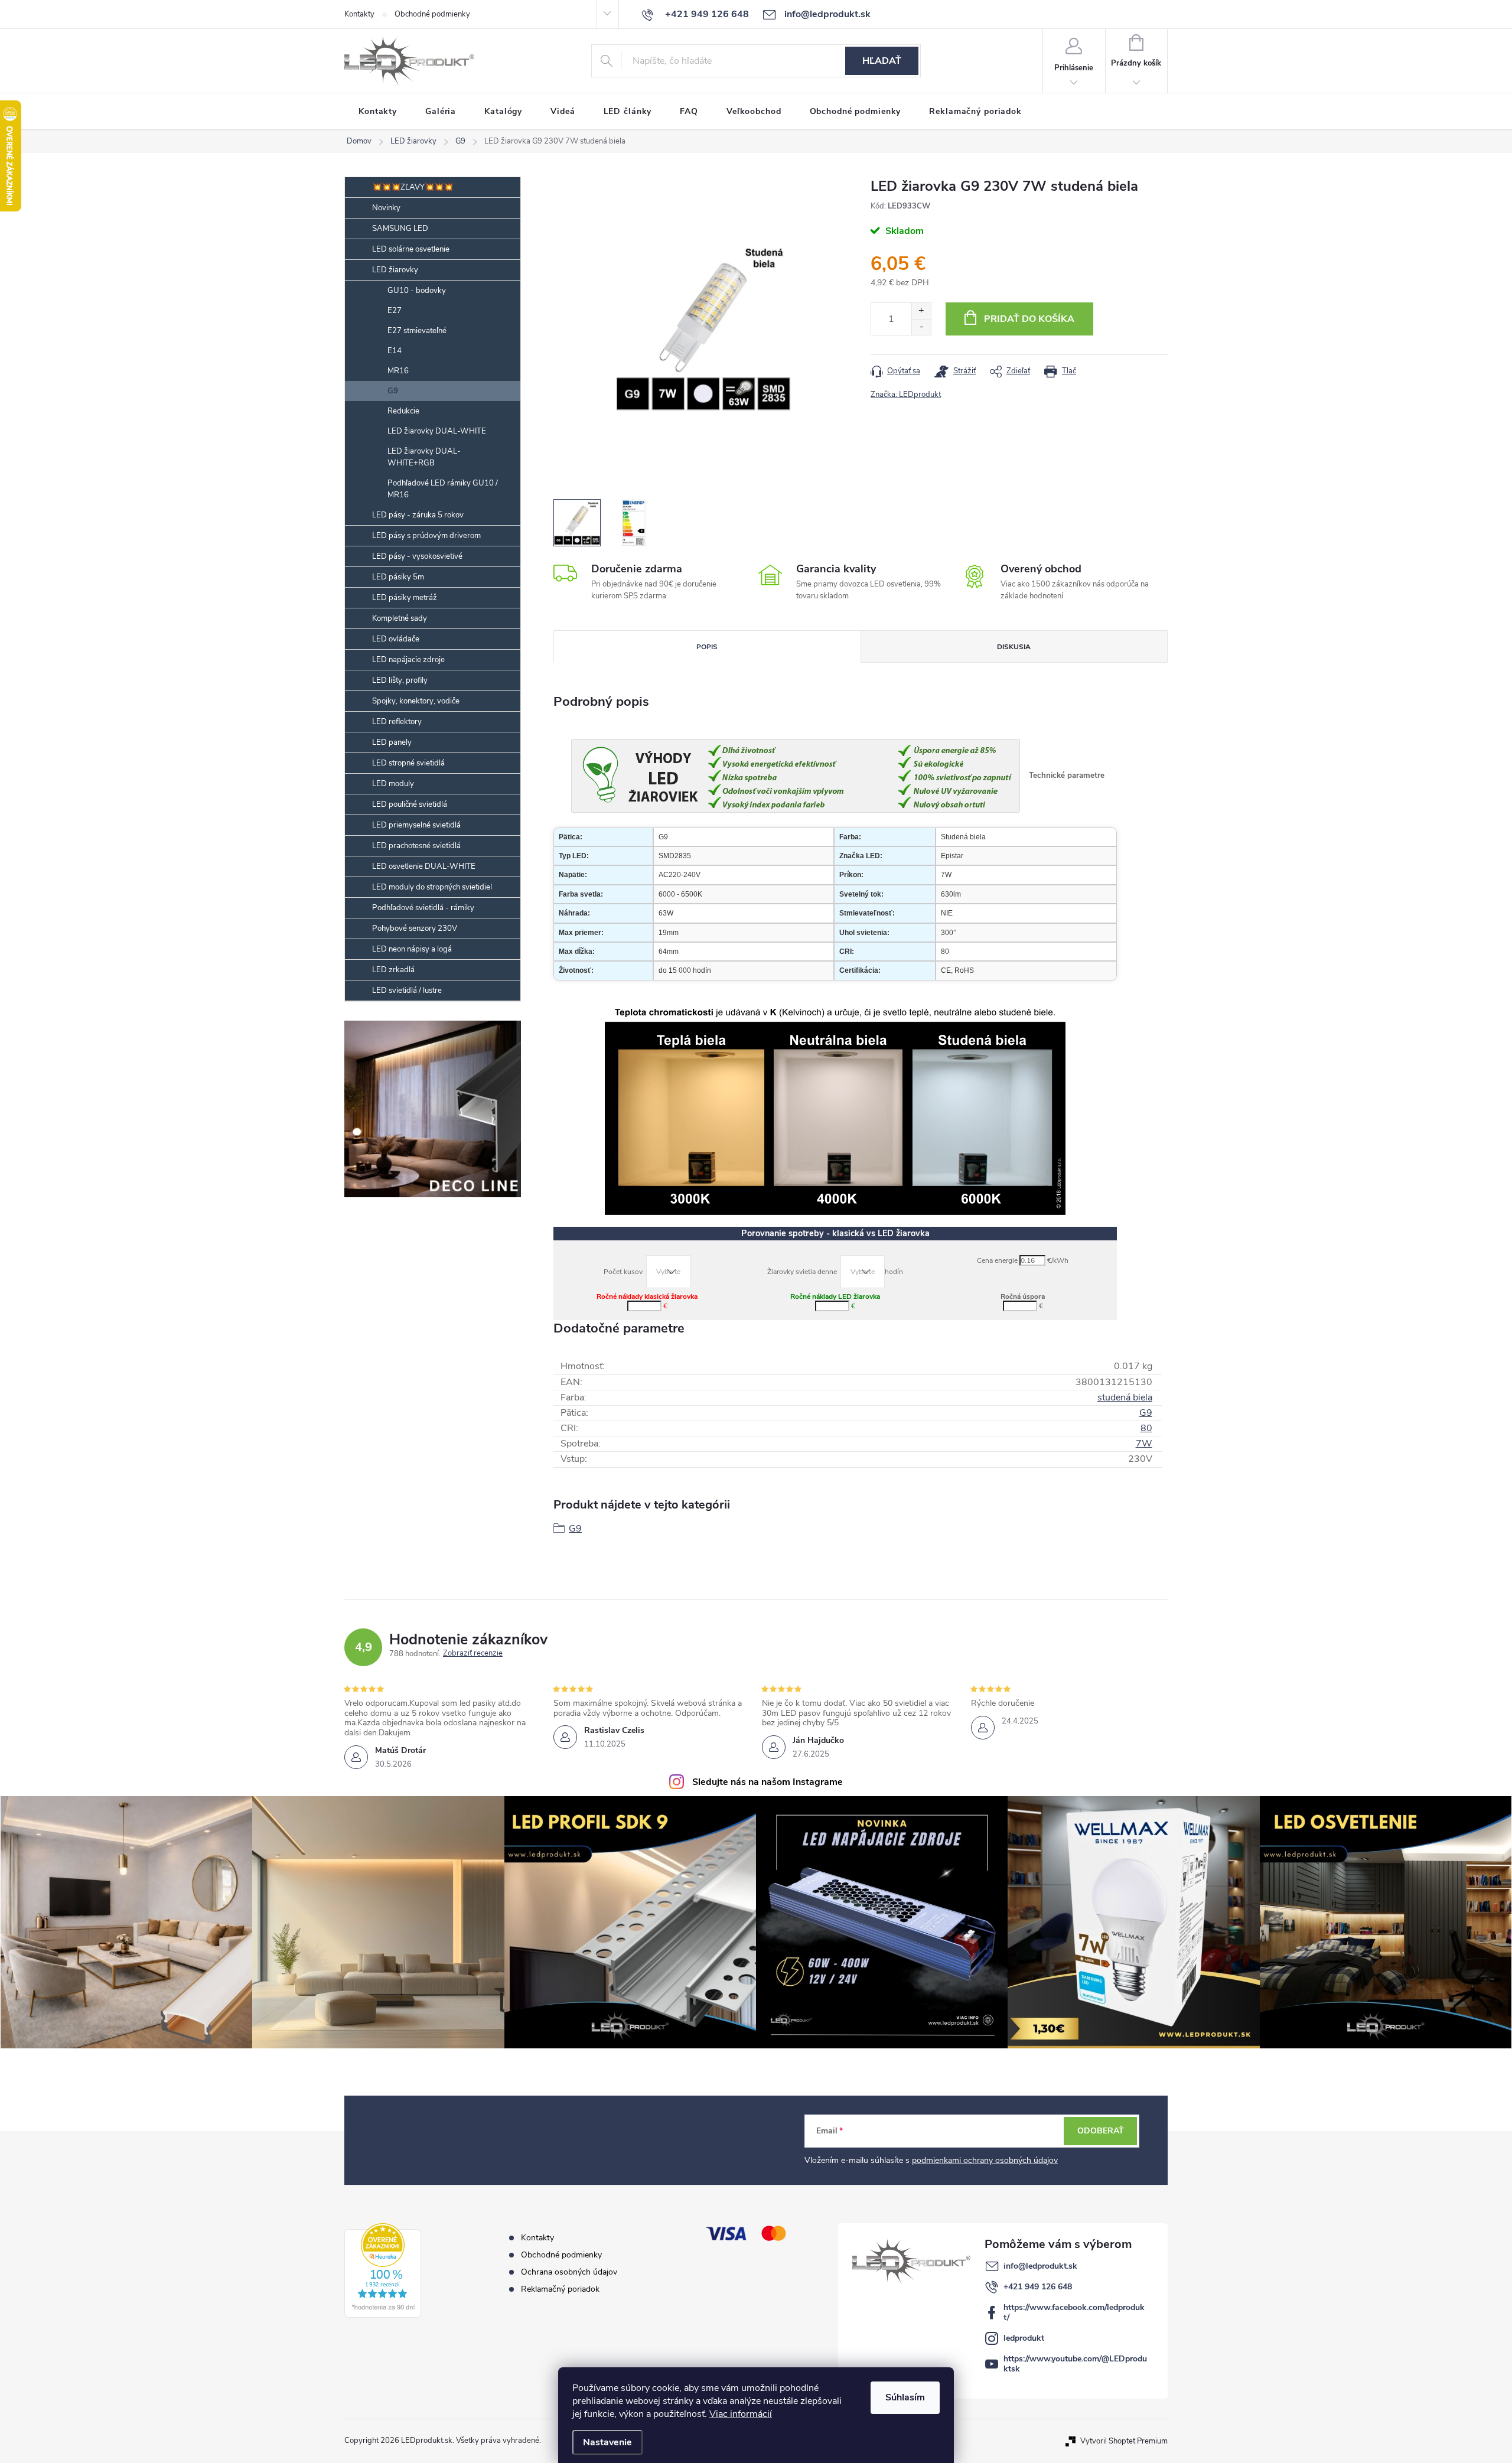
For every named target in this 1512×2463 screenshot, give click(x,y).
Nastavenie (607, 2442)
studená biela (1125, 1397)
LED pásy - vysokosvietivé (417, 556)
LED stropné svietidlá (408, 763)
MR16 (398, 371)
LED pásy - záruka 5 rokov (418, 515)
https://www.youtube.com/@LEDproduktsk (1075, 2364)
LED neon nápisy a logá (412, 949)
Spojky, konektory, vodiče (416, 701)
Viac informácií (741, 2414)
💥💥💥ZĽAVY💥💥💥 (413, 187)
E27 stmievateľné (417, 331)
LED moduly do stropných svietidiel (432, 887)
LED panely (392, 742)
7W (1144, 1444)
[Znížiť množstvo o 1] (921, 327)
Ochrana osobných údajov (569, 2272)
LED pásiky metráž (405, 598)
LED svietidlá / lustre (407, 991)
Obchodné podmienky (432, 14)
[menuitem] (378, 112)
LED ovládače (396, 639)
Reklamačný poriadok (560, 2289)
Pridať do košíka (1029, 319)
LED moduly (393, 784)
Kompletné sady (400, 618)
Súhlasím (905, 2397)
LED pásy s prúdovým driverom (426, 536)
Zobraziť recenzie (473, 1654)
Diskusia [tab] (1014, 647)
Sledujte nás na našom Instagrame (768, 1782)
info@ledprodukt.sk (1040, 2266)
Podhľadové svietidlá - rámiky (423, 908)
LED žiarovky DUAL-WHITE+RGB (424, 457)
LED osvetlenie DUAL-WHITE (424, 866)
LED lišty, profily (400, 680)
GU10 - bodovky (417, 291)
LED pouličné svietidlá (410, 804)
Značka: (906, 395)
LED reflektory (397, 722)
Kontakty (359, 14)
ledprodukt (1024, 2338)
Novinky (386, 208)
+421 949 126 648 (1038, 2287)
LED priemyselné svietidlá (416, 825)
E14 (395, 351)
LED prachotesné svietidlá (416, 846)
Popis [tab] (707, 647)
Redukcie (403, 411)
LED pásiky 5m (398, 577)
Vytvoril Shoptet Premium (1124, 2441)
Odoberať (1101, 2131)
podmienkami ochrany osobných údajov (985, 2160)
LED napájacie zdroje (408, 660)
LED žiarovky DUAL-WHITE (437, 431)
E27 (395, 311)
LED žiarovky (395, 270)
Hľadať (882, 61)
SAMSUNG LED (400, 229)
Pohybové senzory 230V (415, 928)
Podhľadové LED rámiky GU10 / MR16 (443, 489)
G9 (393, 391)
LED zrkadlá (393, 970)
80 (1146, 1428)
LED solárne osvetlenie (411, 249)
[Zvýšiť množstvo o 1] (921, 311)
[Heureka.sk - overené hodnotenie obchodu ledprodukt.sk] (383, 2270)
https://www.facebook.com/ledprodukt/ (1074, 2312)
